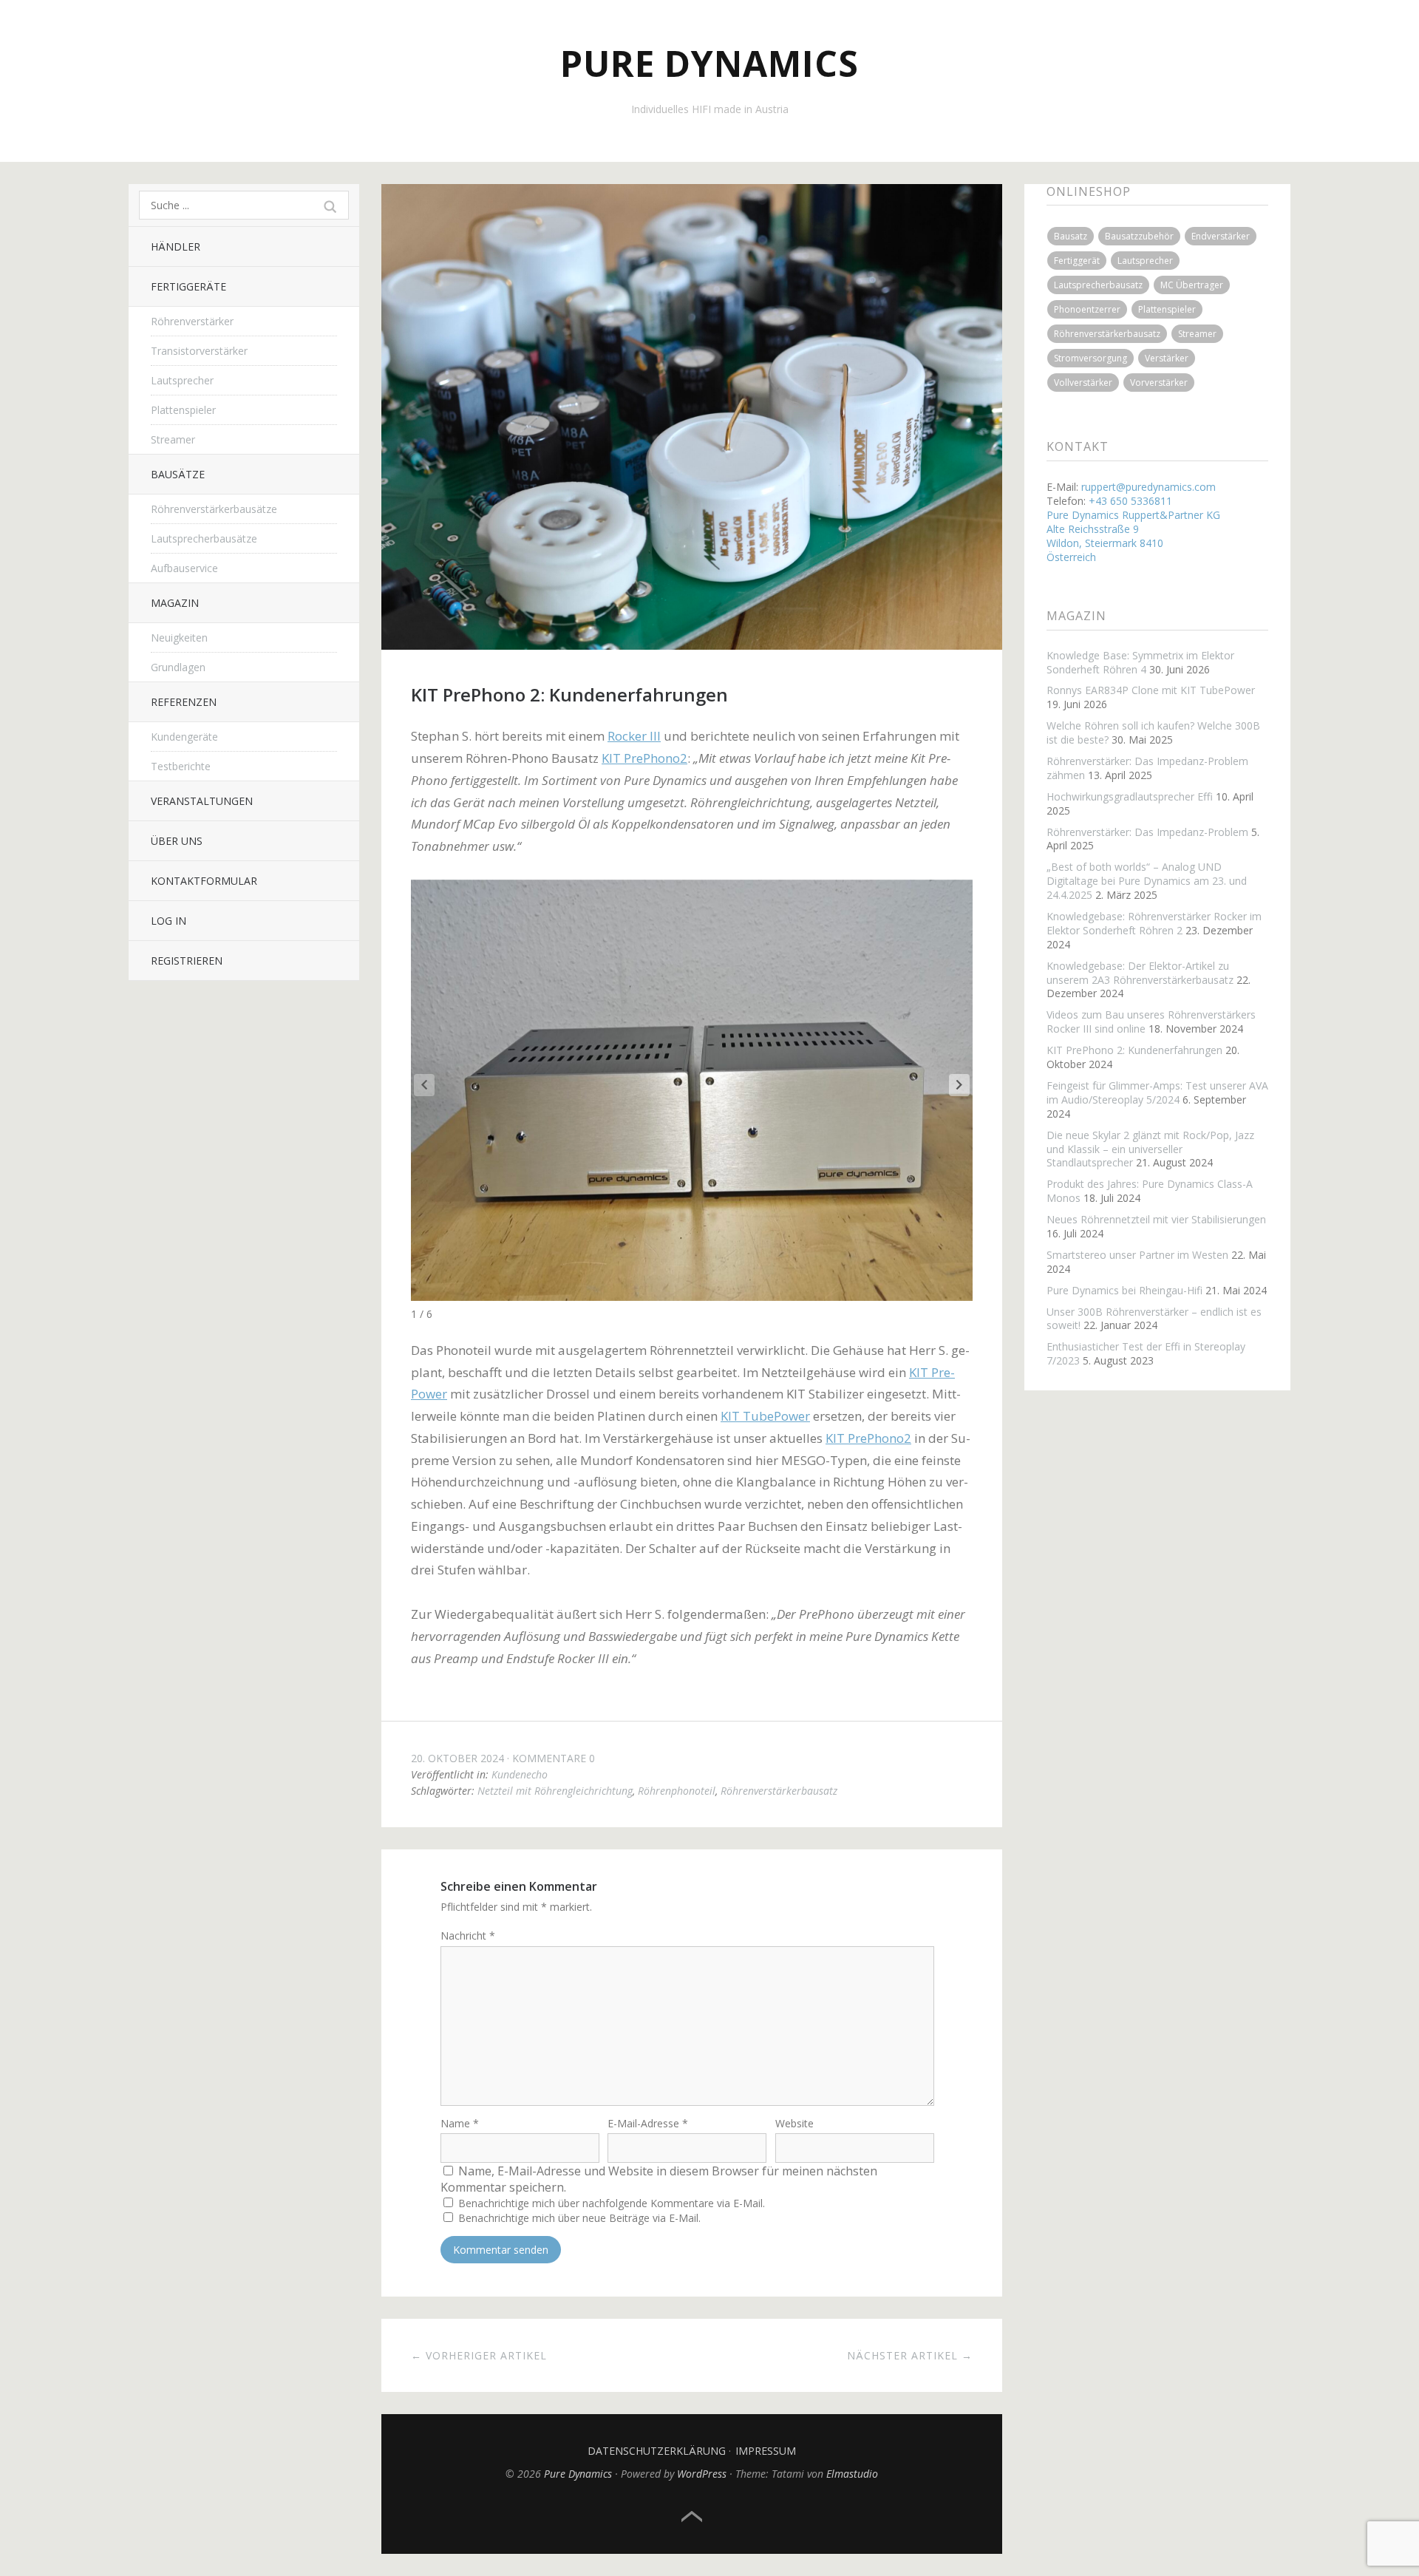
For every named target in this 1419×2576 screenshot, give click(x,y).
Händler (176, 247)
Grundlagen (178, 667)
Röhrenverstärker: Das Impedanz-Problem (1147, 832)
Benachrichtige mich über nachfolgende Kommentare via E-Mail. (612, 2203)
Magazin (175, 603)
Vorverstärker (1159, 383)
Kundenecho (520, 1774)
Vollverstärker (1083, 383)
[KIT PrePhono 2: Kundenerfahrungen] (692, 645)
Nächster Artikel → (910, 2355)
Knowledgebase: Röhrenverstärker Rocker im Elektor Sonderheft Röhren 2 (1154, 923)
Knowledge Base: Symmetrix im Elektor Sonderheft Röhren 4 (1140, 662)
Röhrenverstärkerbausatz (779, 1791)
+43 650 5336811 (1130, 501)
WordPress (702, 2474)
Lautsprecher (182, 380)
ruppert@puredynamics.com (1149, 487)
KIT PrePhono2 (644, 758)
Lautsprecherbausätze (204, 538)
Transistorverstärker (199, 351)
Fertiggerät (1077, 261)
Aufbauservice (184, 568)
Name (460, 2123)
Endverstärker (1221, 236)
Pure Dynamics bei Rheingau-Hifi (1124, 1290)
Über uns (177, 841)
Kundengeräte (184, 737)
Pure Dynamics (709, 63)
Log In (169, 921)
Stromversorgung (1090, 358)
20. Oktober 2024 (457, 1758)
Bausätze (178, 474)
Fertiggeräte (188, 286)
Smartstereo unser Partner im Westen (1137, 1255)
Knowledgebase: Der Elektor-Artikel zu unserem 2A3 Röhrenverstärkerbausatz (1140, 973)
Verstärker (1167, 358)
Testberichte (181, 766)
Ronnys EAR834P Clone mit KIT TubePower (1151, 690)
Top (692, 2517)
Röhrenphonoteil (677, 1791)
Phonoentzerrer (1087, 309)
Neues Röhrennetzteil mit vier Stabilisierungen (1156, 1219)
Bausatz (1071, 236)
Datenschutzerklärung (657, 2451)
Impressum (766, 2451)
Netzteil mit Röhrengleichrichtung (555, 1791)
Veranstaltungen (202, 801)
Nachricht (468, 1936)
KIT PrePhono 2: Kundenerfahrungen (1134, 1050)
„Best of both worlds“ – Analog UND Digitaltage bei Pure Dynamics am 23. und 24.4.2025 (1147, 881)
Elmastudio (852, 2474)
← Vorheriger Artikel (479, 2355)
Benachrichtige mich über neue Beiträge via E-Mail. (579, 2218)
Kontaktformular (204, 881)
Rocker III (634, 736)
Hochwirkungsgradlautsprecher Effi (1130, 796)
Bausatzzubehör (1139, 236)
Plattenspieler (183, 410)
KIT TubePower (765, 1416)
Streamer (173, 439)
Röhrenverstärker (192, 321)
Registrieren (187, 961)
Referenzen (184, 702)
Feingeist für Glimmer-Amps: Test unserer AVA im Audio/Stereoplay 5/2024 (1157, 1092)
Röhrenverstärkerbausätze (214, 509)
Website (794, 2123)
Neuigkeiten (179, 638)
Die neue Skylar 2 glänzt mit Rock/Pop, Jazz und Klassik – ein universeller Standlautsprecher (1150, 1149)
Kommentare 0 (554, 1758)
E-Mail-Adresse (648, 2123)
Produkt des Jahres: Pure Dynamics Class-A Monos (1150, 1191)
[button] (959, 1085)
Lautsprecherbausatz (1098, 285)
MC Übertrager (1192, 285)
